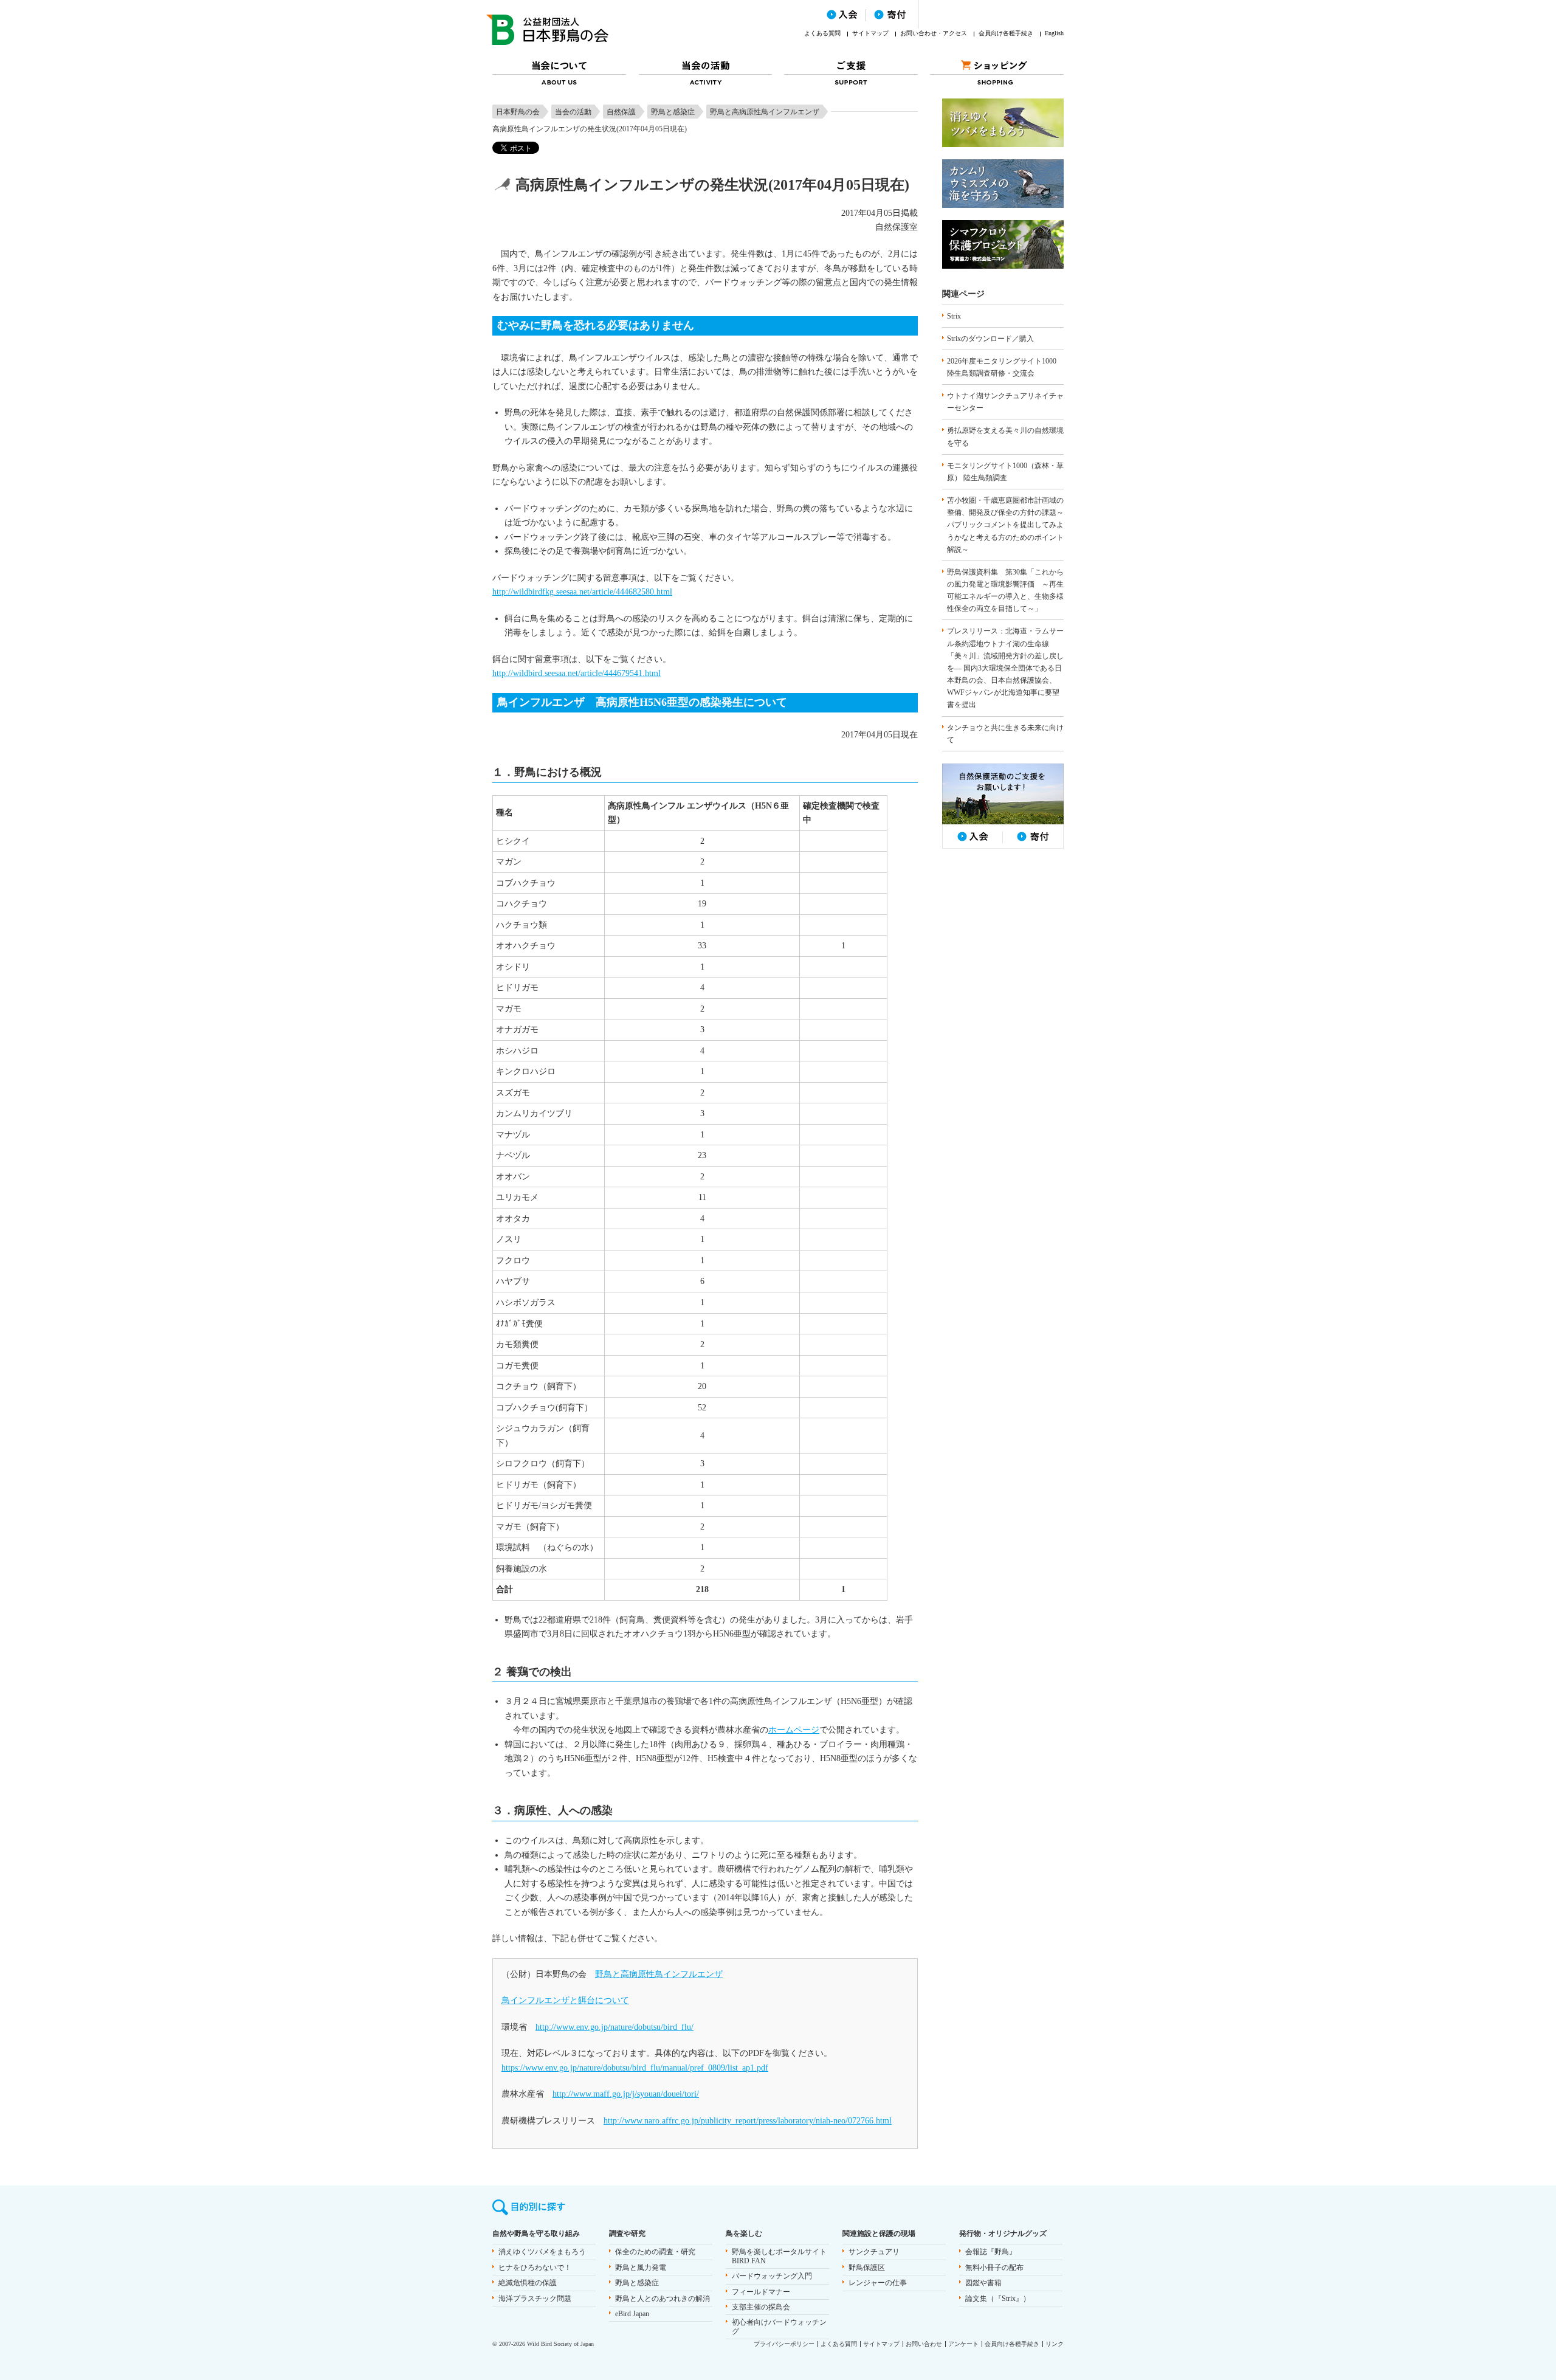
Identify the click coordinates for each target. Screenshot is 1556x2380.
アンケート (963, 2344)
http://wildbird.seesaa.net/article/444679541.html (577, 673)
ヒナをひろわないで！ (535, 2268)
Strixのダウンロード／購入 (990, 339)
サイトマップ (870, 33)
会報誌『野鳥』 (991, 2252)
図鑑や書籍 (983, 2283)
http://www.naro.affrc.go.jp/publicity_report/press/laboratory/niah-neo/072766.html (748, 2121)
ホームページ (794, 1730)
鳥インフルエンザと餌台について (565, 2000)
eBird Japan (632, 2314)
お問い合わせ (924, 2344)
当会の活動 (573, 112)
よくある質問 (822, 33)
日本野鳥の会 (518, 112)
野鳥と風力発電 (641, 2268)
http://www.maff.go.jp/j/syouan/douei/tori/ (626, 2094)
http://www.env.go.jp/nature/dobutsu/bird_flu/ (614, 2027)
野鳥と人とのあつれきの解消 (663, 2299)
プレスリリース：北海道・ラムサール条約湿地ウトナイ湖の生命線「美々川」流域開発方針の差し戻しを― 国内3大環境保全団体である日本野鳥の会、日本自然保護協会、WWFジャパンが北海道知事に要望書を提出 (1005, 668)
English (1054, 33)
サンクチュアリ (874, 2252)
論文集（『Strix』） (998, 2299)
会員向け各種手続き (1006, 33)
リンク (1055, 2344)
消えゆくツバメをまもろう (542, 2252)
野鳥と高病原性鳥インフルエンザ (765, 112)
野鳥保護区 (867, 2268)
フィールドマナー (761, 2292)
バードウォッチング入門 (772, 2276)
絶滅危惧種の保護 (528, 2283)
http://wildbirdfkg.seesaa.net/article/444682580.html (582, 592)
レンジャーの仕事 (878, 2283)
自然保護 (621, 112)
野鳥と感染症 (673, 112)
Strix (954, 316)
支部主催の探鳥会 (761, 2307)
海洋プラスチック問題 (535, 2299)
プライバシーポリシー (784, 2344)
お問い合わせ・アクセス (934, 33)
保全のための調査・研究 (655, 2252)
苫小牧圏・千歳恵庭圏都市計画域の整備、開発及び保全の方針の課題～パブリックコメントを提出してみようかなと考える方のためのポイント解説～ (1005, 525)
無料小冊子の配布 (994, 2268)
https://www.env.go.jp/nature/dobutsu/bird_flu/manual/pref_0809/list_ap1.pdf (635, 2068)
